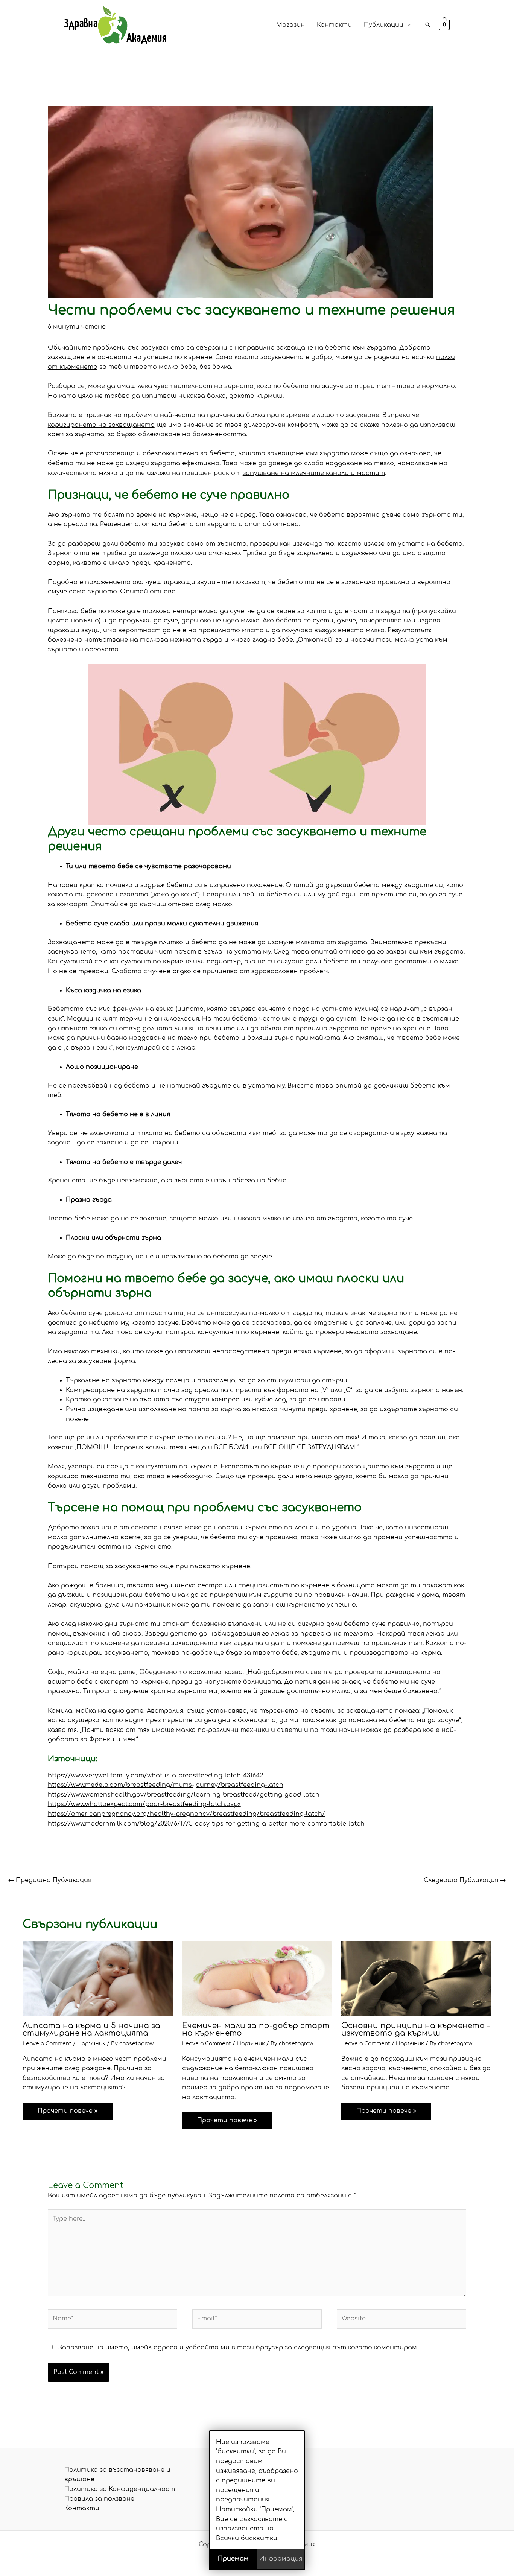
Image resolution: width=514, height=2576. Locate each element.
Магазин (290, 25)
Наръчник (91, 2044)
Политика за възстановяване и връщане (117, 2475)
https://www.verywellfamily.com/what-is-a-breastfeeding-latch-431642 (155, 1776)
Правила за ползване (99, 2499)
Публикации (384, 25)
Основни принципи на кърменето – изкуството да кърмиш (416, 2029)
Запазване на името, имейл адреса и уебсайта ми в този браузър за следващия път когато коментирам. (238, 2348)
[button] (428, 25)
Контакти (334, 25)
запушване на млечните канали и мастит (314, 473)
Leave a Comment (47, 2044)
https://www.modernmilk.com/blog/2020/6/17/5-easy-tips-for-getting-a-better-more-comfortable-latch (206, 1824)
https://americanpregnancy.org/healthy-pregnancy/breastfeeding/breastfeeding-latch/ (186, 1814)
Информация (281, 2559)
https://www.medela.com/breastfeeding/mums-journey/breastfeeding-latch (166, 1785)
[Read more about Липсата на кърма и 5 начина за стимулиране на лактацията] (98, 1978)
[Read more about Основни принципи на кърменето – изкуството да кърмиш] (416, 1978)
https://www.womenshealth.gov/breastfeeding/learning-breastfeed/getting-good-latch (184, 1795)
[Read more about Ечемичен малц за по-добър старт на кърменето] (257, 1978)
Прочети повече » (68, 2111)
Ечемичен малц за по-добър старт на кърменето (256, 2029)
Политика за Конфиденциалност (120, 2489)
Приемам (233, 2559)
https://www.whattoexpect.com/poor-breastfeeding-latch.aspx (144, 1804)
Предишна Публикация (50, 1880)
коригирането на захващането (101, 425)
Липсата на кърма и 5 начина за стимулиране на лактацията (91, 2029)
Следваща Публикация (465, 1880)
